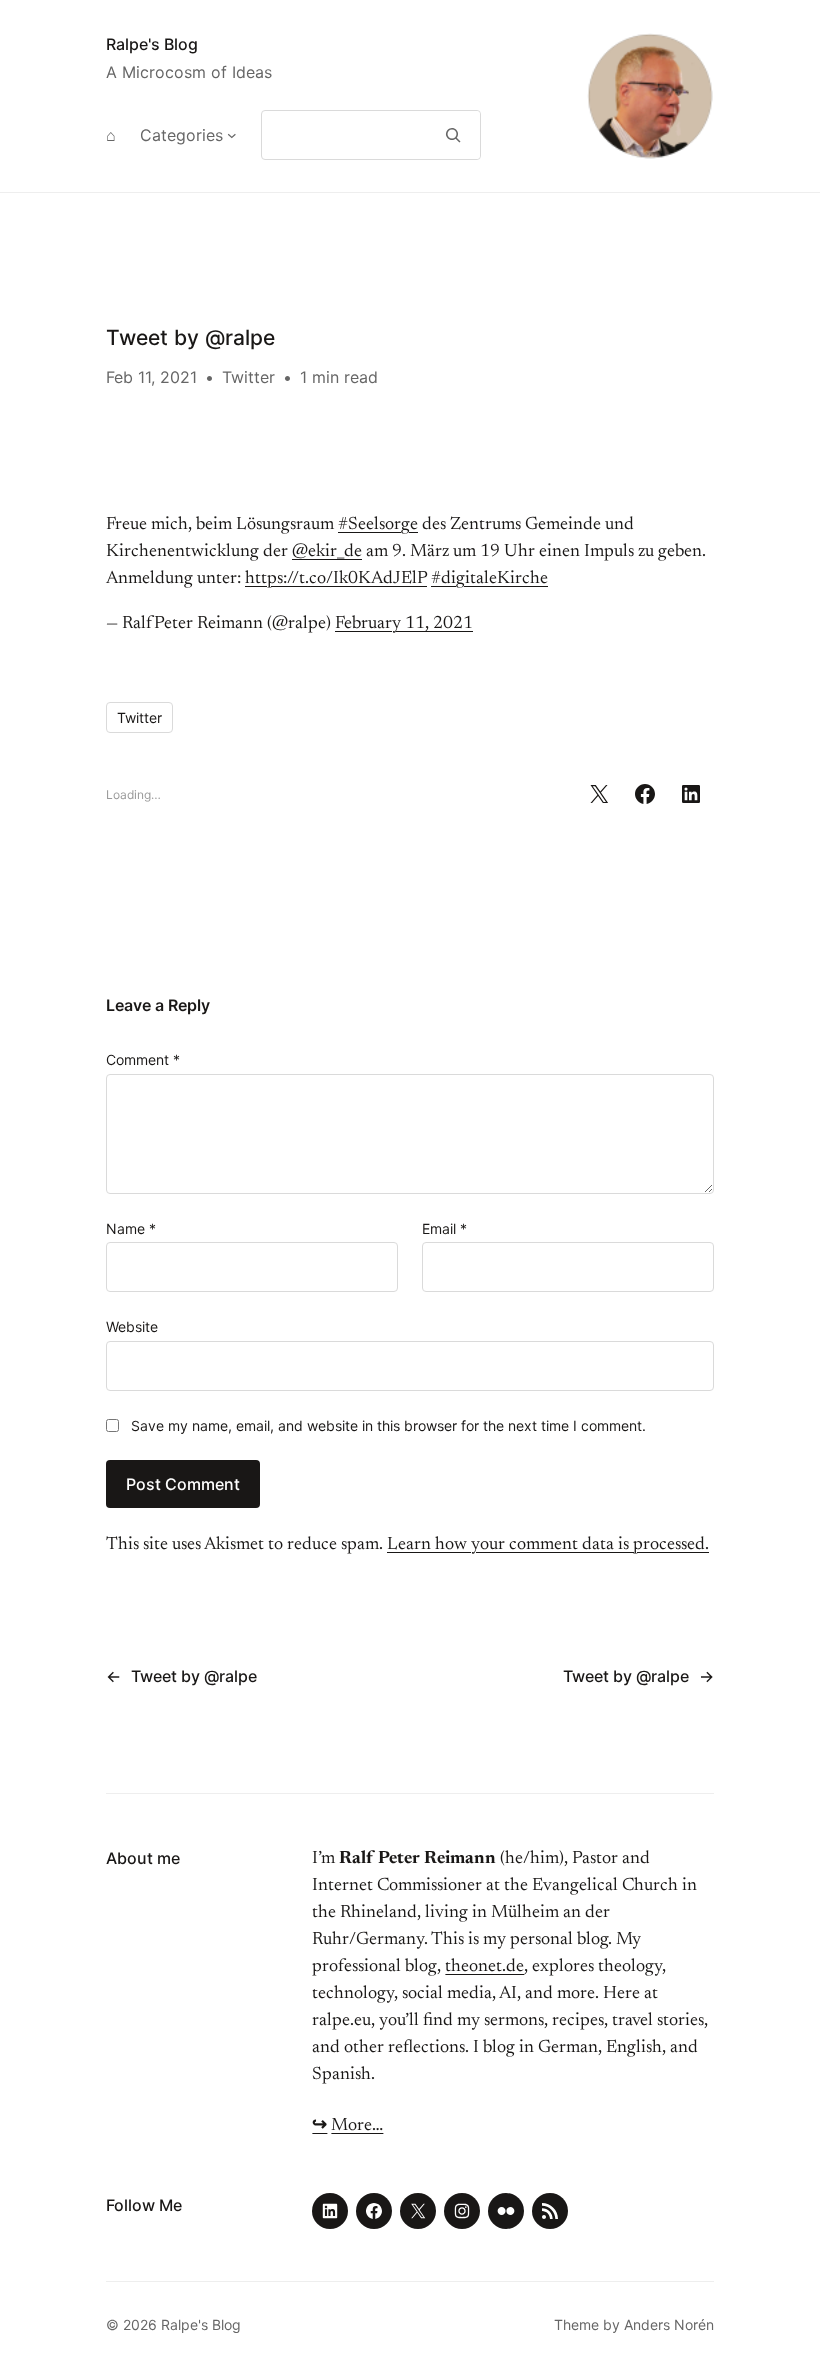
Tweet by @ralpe (194, 1676)
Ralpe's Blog (152, 44)
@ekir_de (327, 552)
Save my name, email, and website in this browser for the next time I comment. (388, 1425)
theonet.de (484, 1967)
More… (357, 2126)
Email (444, 1228)
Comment (143, 1059)
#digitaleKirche (489, 579)
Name (131, 1228)
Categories (181, 135)
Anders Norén (669, 2324)
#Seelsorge (378, 525)
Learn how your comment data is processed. (548, 1545)
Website (132, 1326)
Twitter (248, 377)
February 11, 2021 (404, 624)
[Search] (453, 135)
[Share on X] (599, 794)
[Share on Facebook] (645, 794)
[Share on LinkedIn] (691, 794)
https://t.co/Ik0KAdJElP (336, 579)
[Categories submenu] (232, 135)
